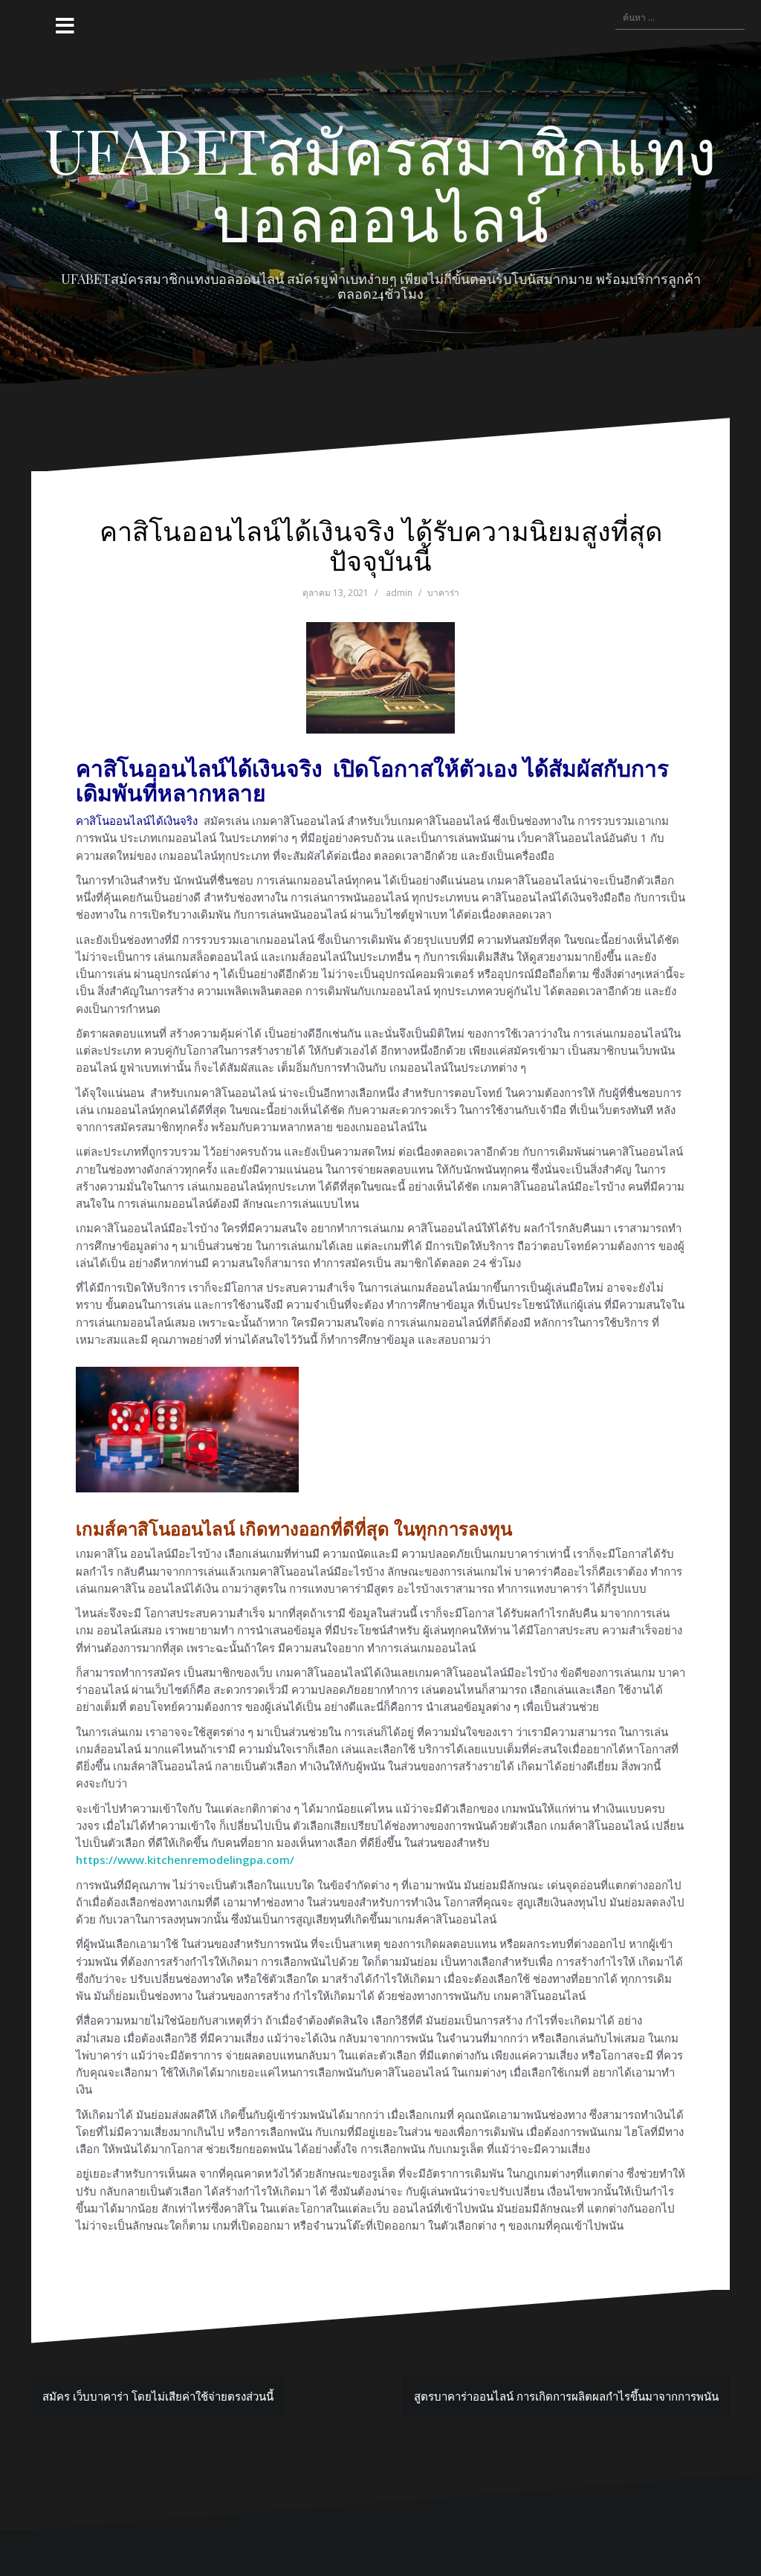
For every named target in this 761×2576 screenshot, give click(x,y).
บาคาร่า (443, 593)
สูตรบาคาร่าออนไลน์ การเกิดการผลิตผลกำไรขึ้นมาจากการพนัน (566, 2396)
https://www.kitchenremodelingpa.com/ (185, 1860)
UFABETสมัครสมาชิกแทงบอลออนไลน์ (380, 183)
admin (399, 593)
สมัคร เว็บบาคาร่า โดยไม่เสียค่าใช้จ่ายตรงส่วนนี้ (158, 2396)
